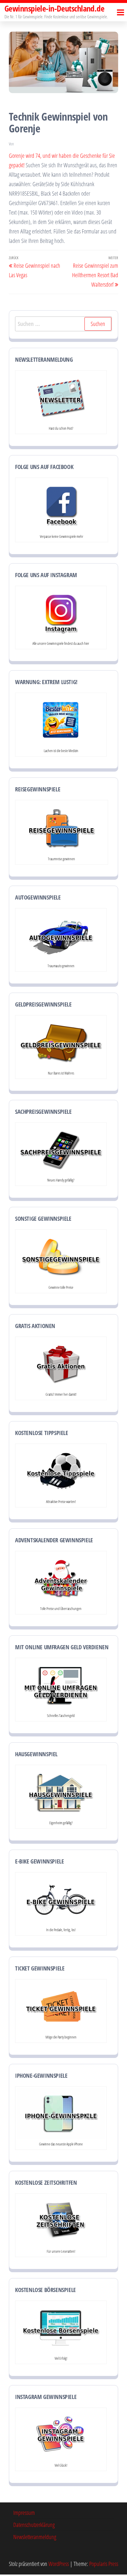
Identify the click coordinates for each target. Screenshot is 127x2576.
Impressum (24, 2513)
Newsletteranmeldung (35, 2537)
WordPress (59, 2564)
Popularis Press (104, 2564)
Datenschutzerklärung (34, 2525)
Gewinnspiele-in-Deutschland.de (54, 8)
